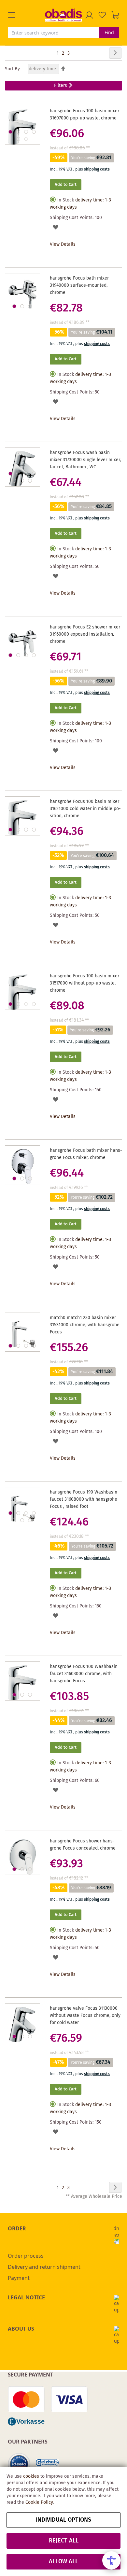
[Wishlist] (102, 15)
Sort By (12, 69)
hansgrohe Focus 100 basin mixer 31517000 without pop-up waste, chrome (85, 983)
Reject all (64, 2541)
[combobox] (54, 33)
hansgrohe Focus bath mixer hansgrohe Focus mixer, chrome (86, 1154)
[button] (26, 15)
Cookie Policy (39, 2502)
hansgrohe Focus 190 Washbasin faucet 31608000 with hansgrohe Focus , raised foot (84, 1499)
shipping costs (97, 169)
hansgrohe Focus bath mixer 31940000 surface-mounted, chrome (79, 285)
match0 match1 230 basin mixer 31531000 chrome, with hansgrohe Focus (85, 1325)
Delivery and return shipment (44, 2267)
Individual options (63, 2520)
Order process (26, 2256)
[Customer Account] (89, 15)
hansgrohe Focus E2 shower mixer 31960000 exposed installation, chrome (85, 634)
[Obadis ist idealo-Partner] (19, 2464)
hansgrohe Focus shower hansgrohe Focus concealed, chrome (83, 1845)
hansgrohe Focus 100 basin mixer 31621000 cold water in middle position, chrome (85, 809)
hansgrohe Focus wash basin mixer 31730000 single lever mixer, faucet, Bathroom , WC (85, 460)
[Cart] (115, 15)
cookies (31, 2476)
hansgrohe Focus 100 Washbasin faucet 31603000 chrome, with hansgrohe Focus (84, 1674)
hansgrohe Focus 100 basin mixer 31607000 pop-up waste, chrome (85, 115)
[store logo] (63, 15)
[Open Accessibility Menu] (111, 2560)
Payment (19, 2278)
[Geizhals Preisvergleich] (47, 2465)
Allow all (63, 2562)
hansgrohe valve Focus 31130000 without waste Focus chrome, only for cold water (85, 2016)
